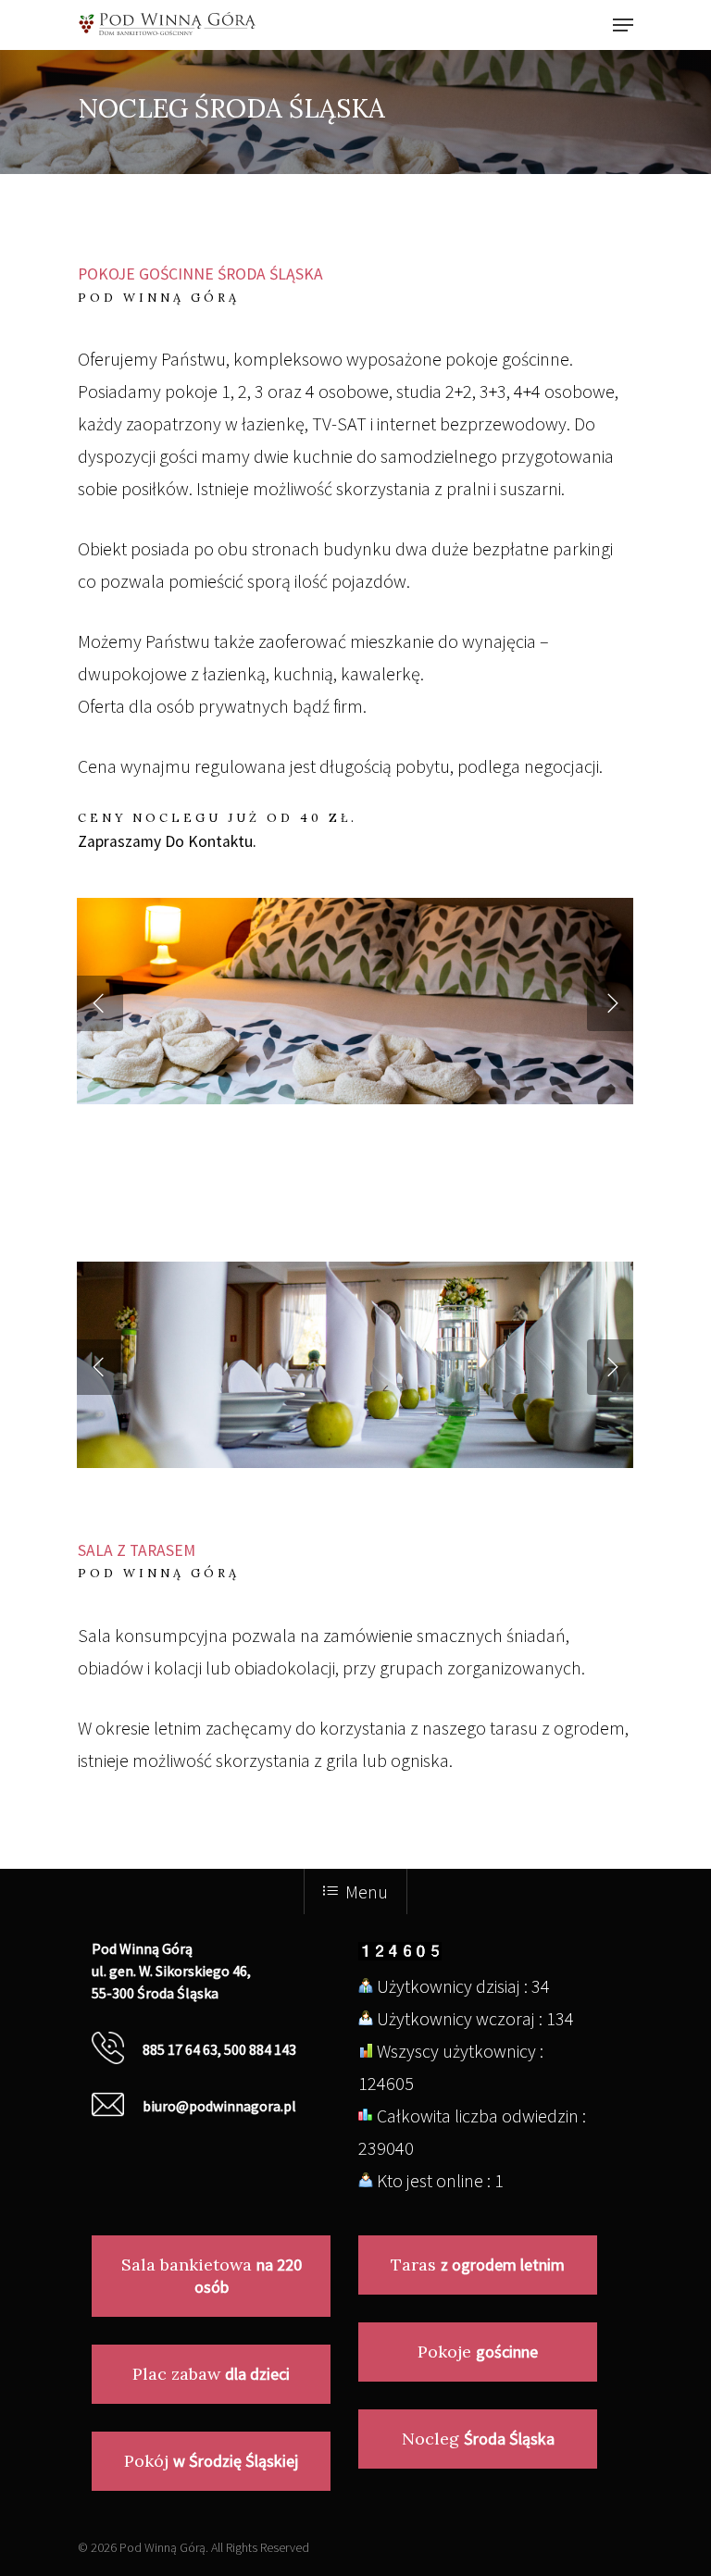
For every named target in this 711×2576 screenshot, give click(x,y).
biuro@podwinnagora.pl (219, 2106)
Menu (367, 1892)
